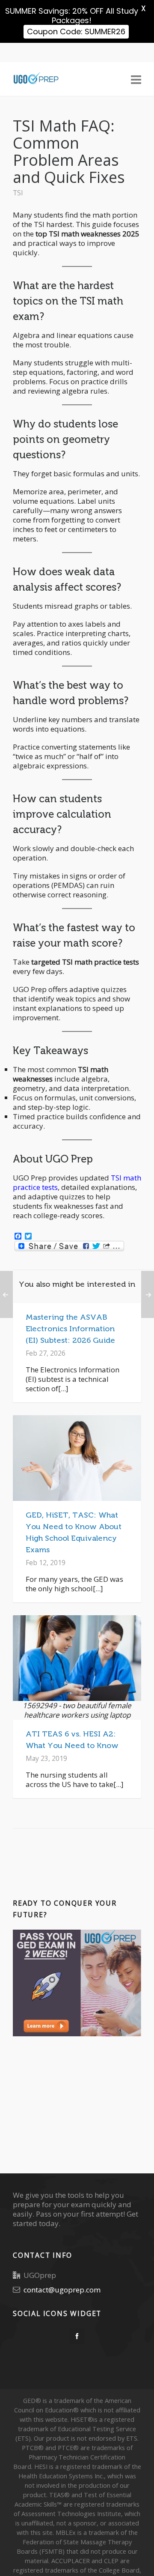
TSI (18, 193)
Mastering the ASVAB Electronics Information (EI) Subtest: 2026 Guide (70, 1329)
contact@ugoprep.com (62, 2290)
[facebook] (77, 2336)
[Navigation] (136, 79)
